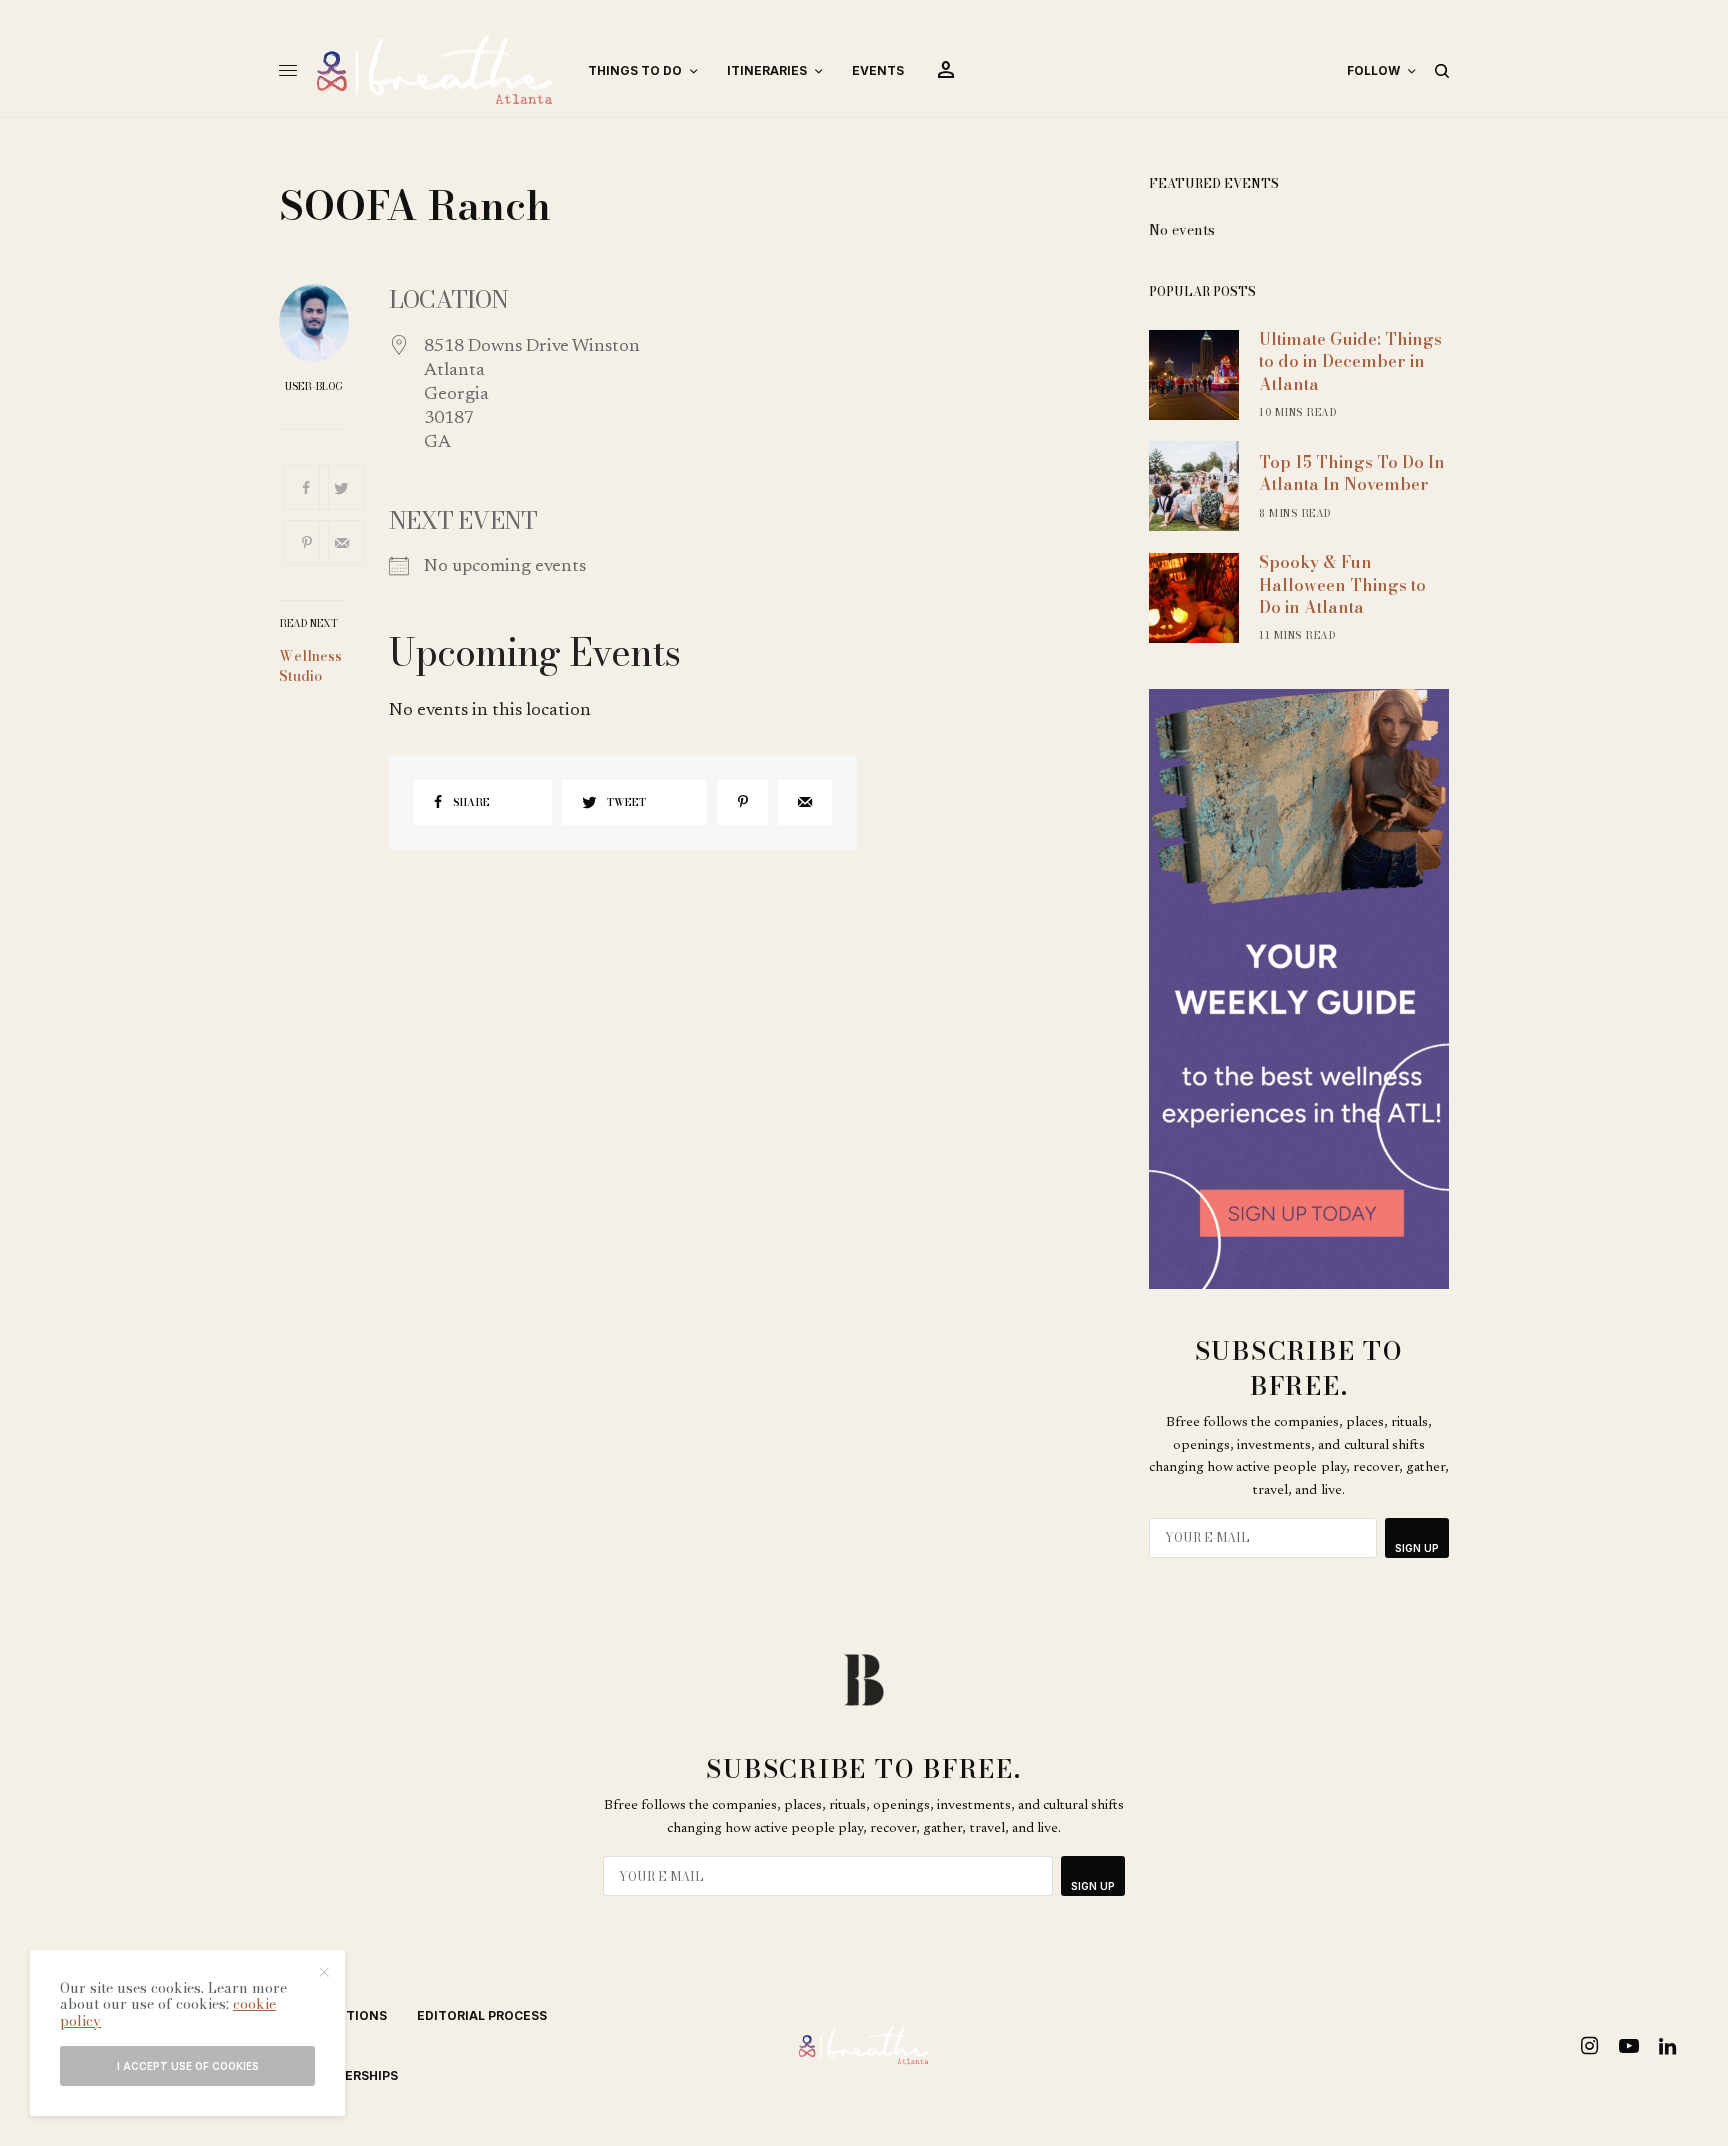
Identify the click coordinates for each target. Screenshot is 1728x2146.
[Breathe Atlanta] (435, 71)
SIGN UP (1417, 1548)
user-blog (314, 387)
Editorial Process (482, 2015)
